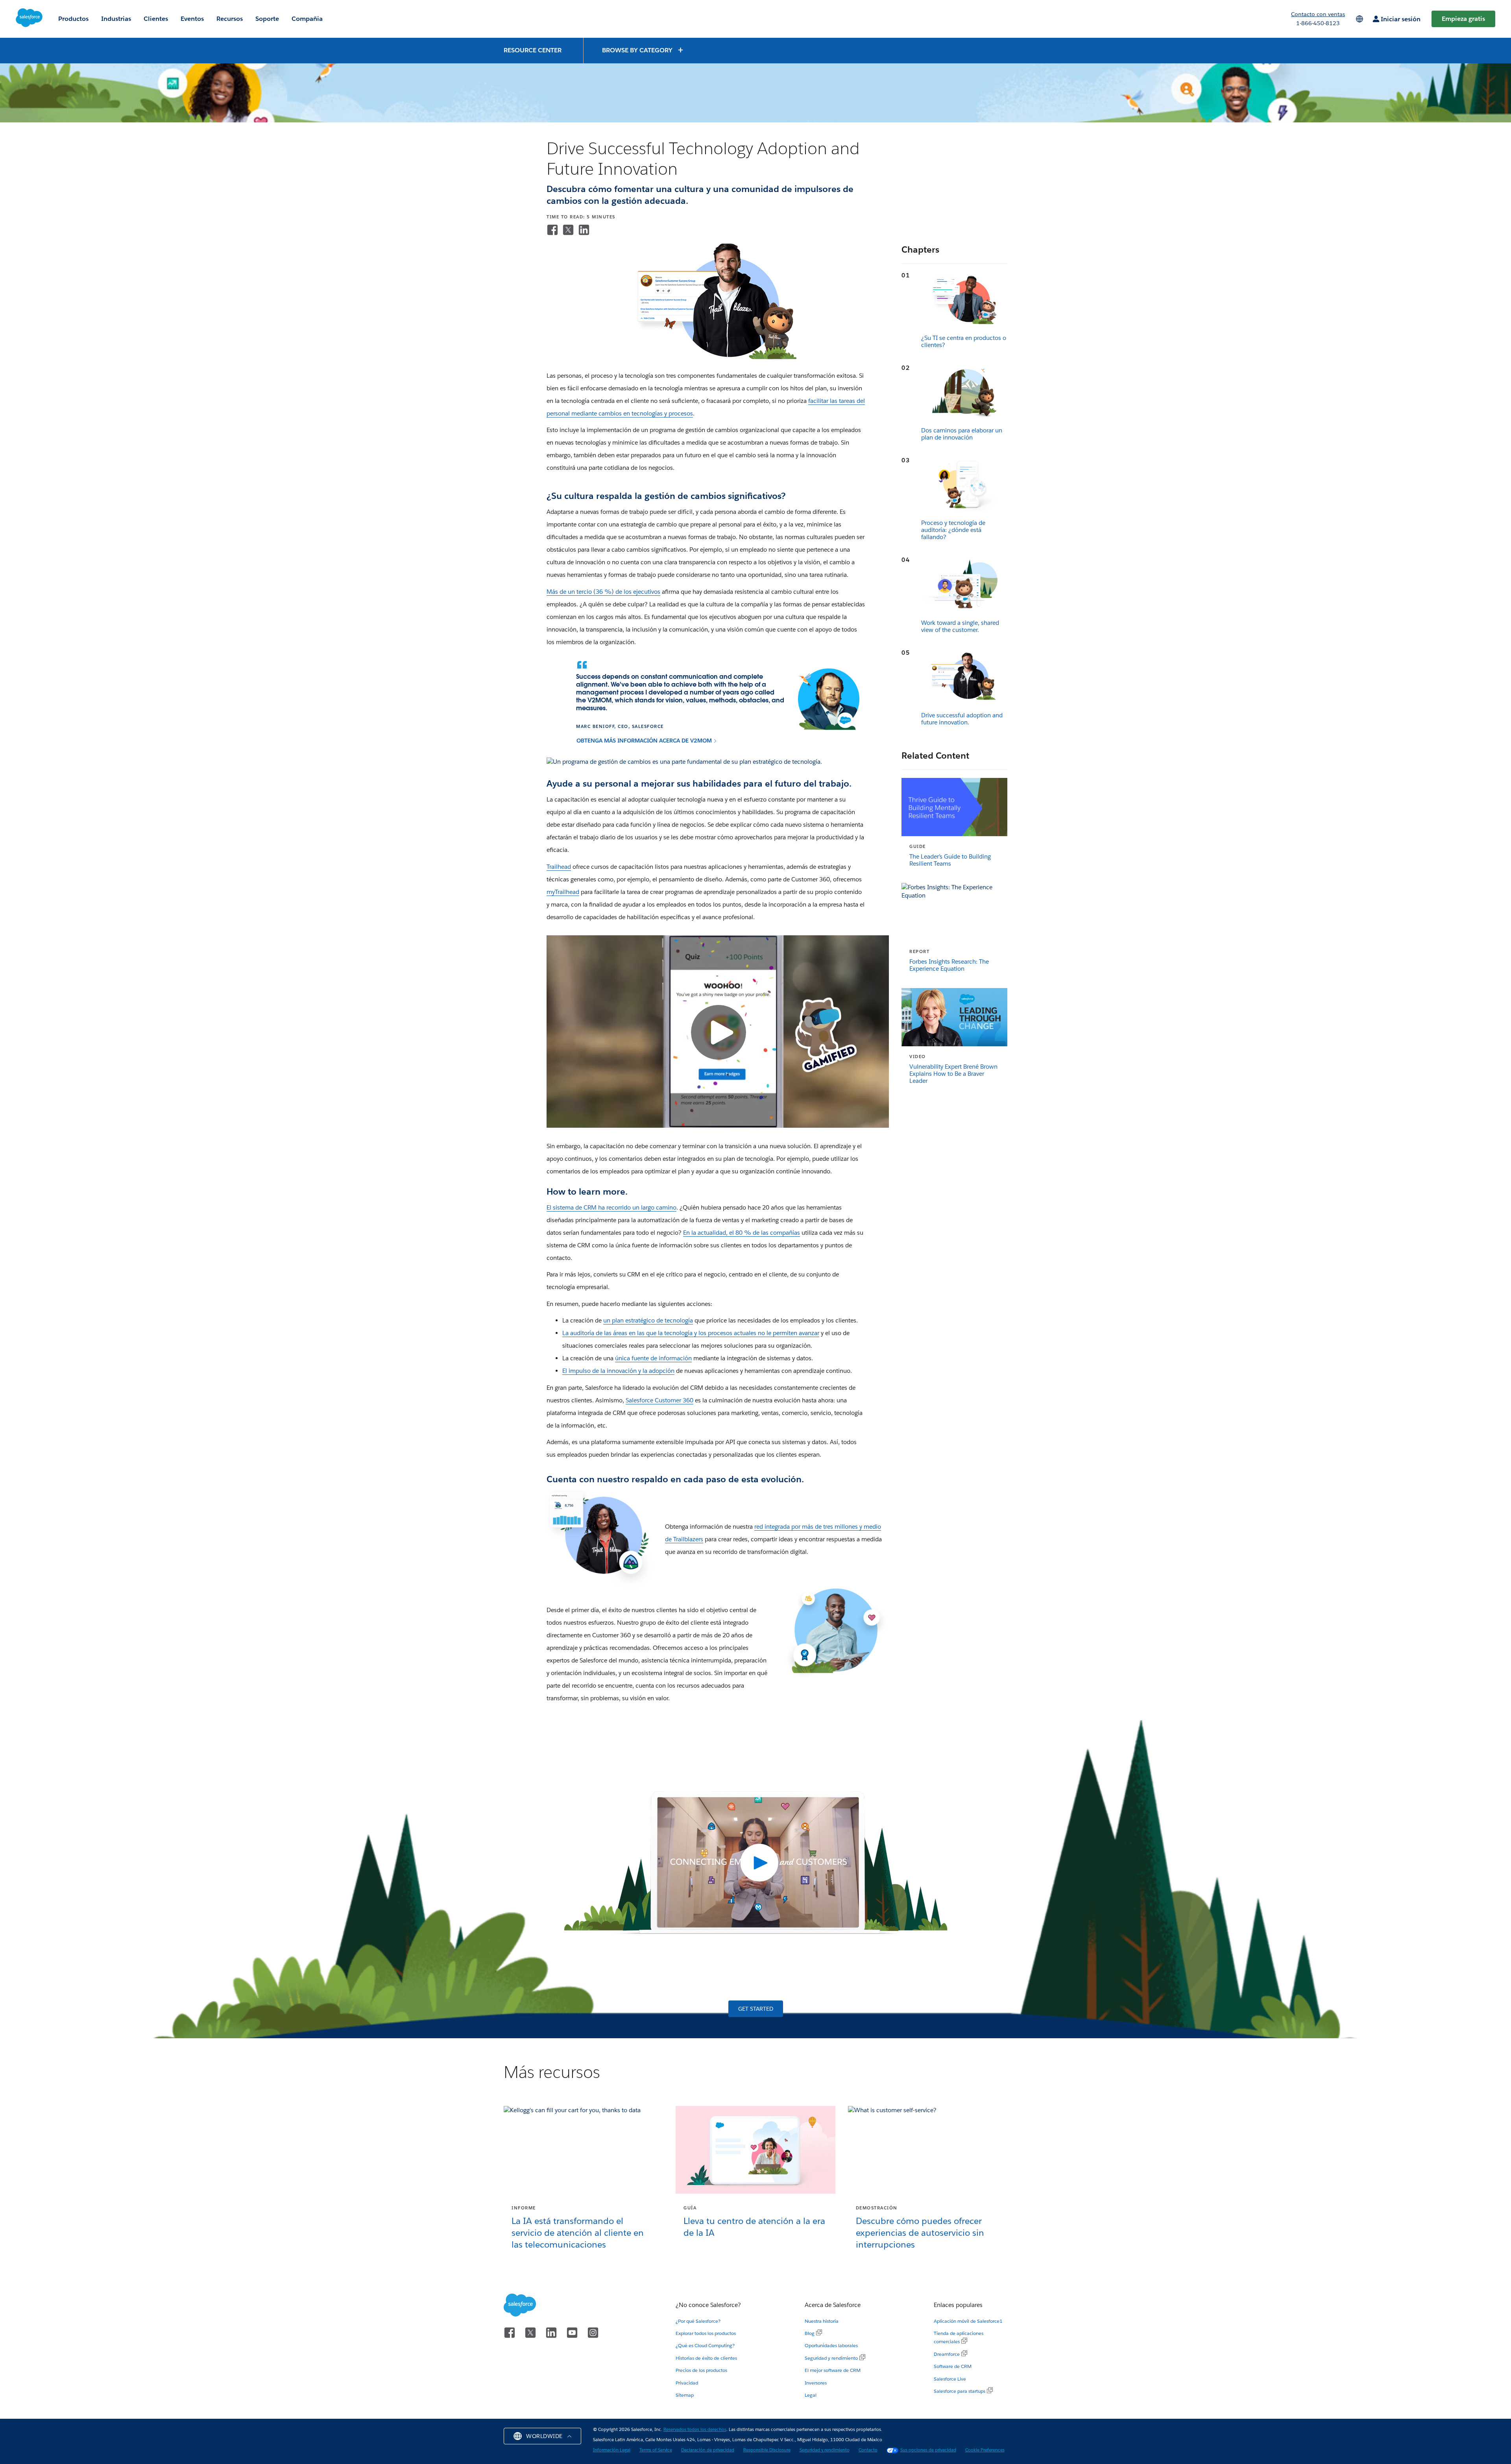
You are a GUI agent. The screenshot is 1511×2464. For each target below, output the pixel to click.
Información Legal (612, 2450)
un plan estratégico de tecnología (648, 1320)
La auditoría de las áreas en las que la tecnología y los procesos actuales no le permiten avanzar (691, 1333)
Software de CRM (953, 2366)
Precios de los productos (701, 2370)
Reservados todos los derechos (695, 2430)
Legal (811, 2395)
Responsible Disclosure (767, 2450)
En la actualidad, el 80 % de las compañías (742, 1233)
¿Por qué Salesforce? (698, 2321)
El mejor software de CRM (833, 2370)
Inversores (816, 2383)
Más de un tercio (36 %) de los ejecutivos (603, 592)
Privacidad (687, 2383)
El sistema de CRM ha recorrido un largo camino (611, 1207)
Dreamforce (947, 2354)
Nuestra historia (822, 2321)
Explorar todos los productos (706, 2333)
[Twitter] (568, 230)
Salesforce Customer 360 (659, 1400)
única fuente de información (653, 1358)
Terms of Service (656, 2450)
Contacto (868, 2450)
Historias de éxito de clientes (706, 2358)
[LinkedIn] (584, 230)
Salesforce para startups (960, 2391)
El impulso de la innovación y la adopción (618, 1371)
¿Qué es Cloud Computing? (705, 2345)
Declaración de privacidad (708, 2450)
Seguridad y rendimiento (831, 2358)
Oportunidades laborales (831, 2345)
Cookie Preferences (985, 2450)
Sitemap (685, 2395)
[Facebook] (552, 230)
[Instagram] (593, 2332)
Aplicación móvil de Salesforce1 (968, 2321)
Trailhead (559, 867)
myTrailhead (563, 892)
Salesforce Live (950, 2379)
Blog (810, 2333)
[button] (643, 50)
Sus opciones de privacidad (928, 2450)
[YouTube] (574, 2332)
